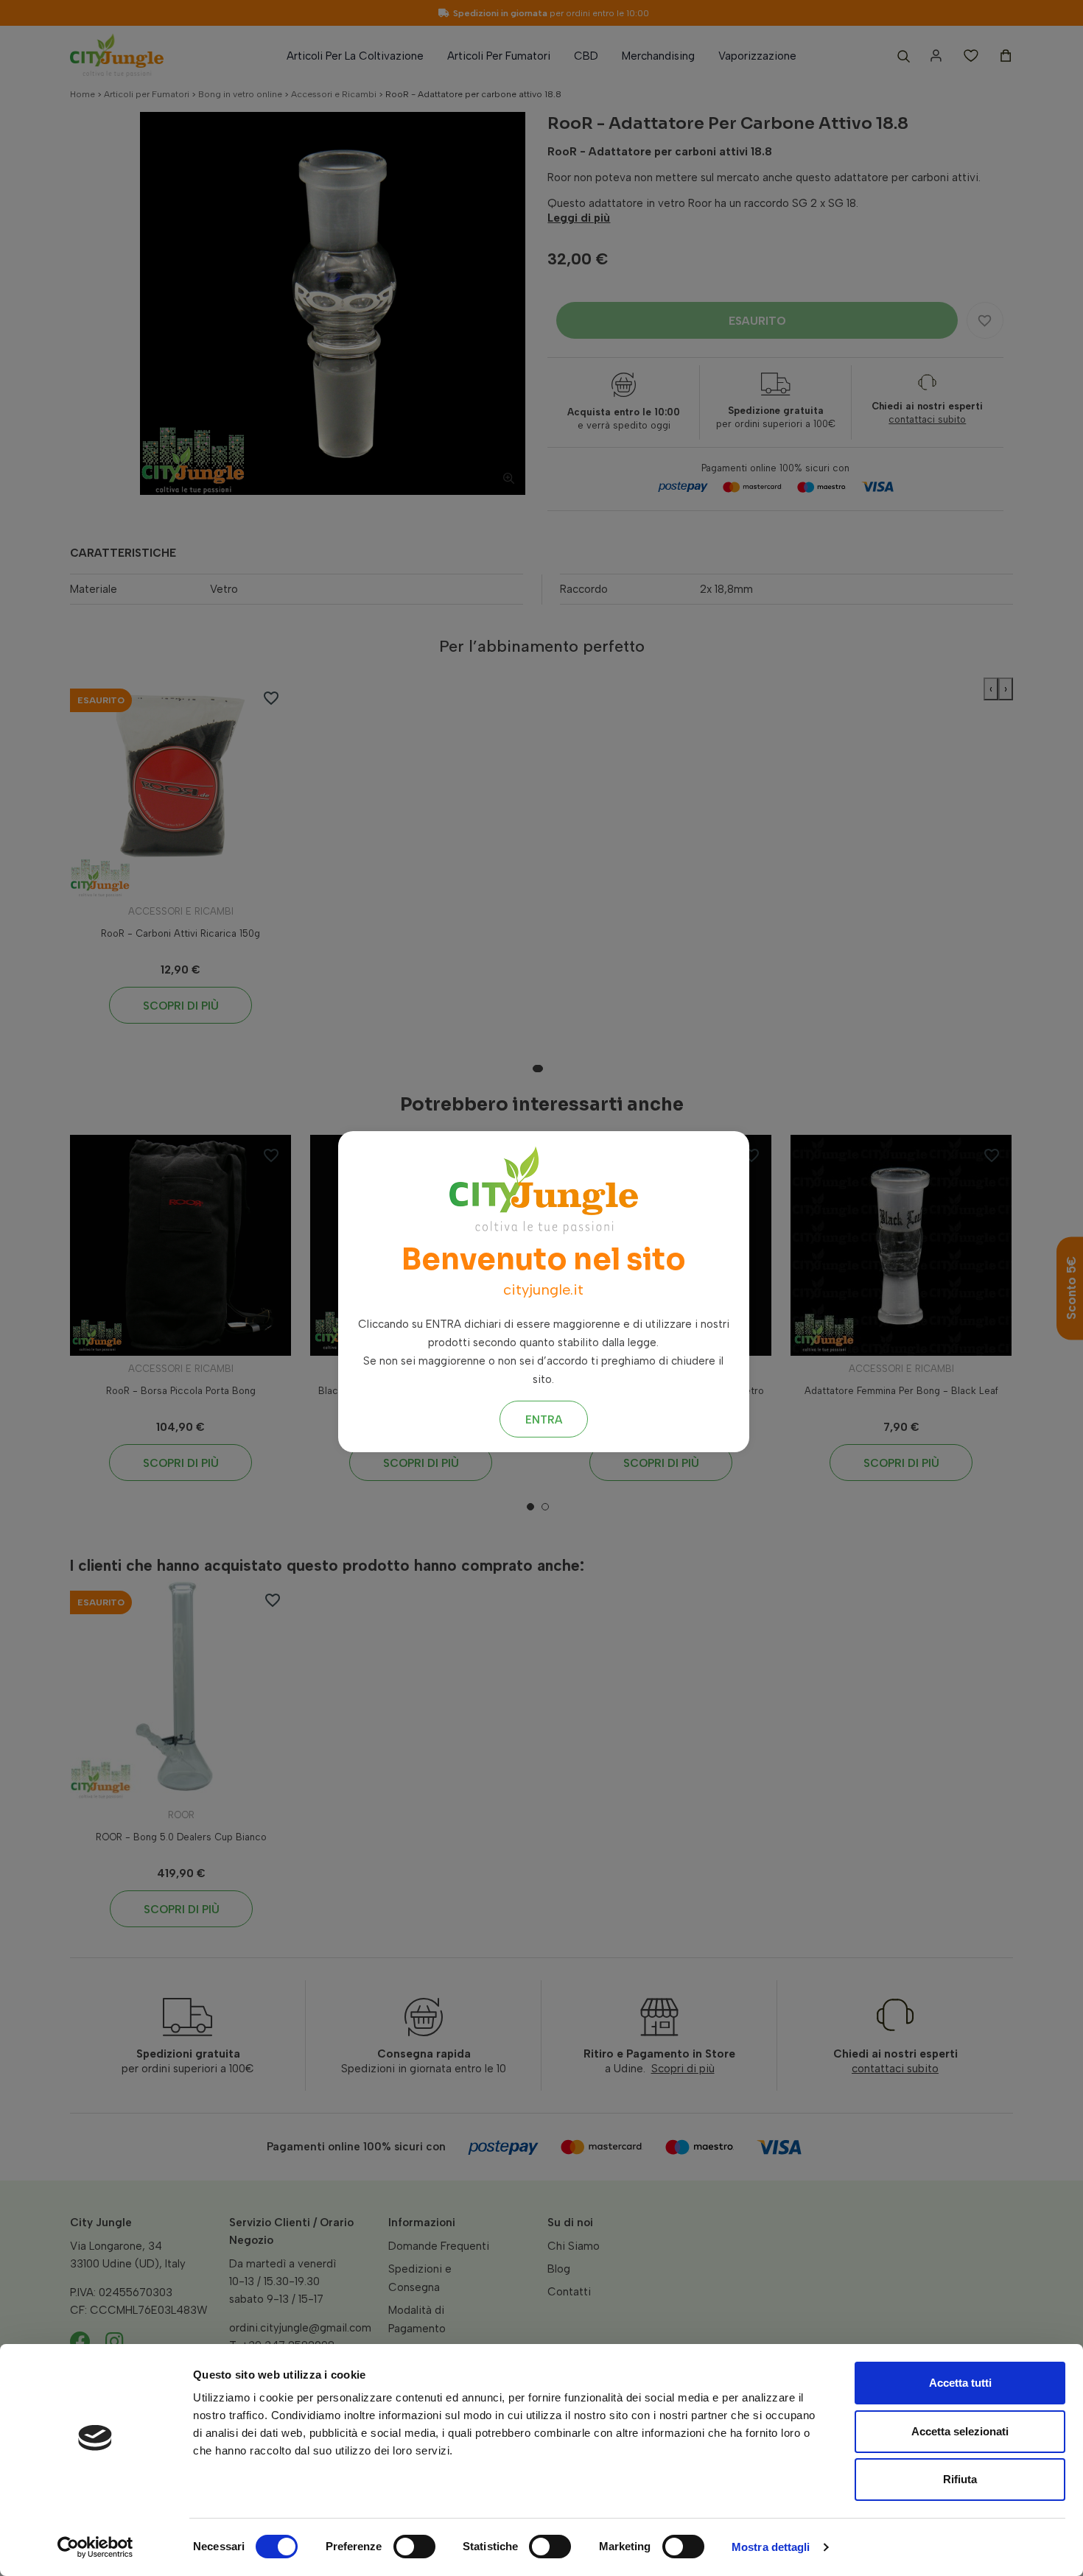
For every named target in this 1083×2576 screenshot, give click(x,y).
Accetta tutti (960, 2383)
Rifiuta (960, 2479)
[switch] (414, 2547)
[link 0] (95, 2547)
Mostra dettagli (771, 2547)
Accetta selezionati (960, 2431)
